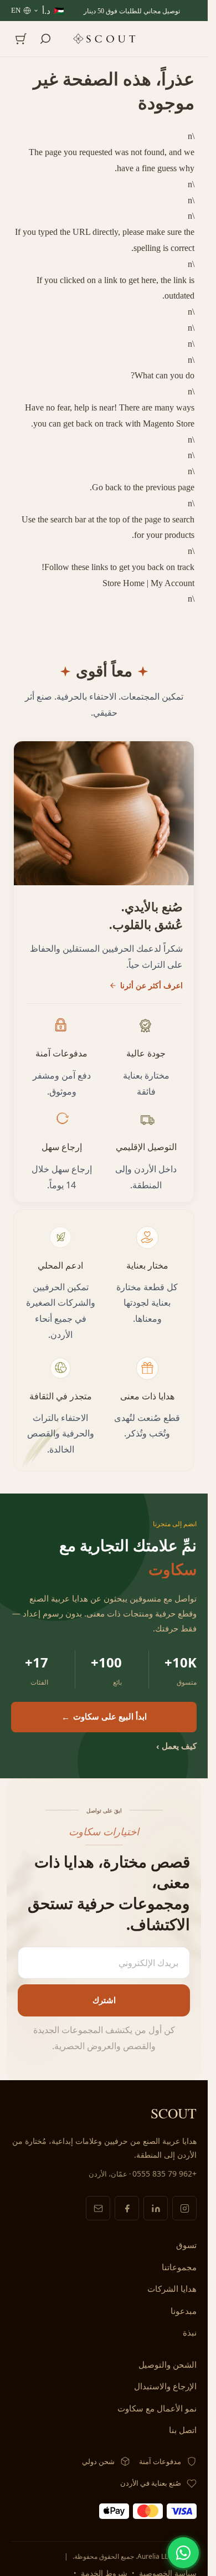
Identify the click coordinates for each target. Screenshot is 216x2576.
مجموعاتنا (179, 2267)
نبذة (190, 2332)
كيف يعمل (176, 1746)
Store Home (124, 583)
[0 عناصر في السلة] (21, 39)
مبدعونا (184, 2311)
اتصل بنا (183, 2430)
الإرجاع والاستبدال (165, 2386)
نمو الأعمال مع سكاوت (157, 2408)
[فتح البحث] (45, 39)
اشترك (104, 2000)
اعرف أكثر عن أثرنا (151, 985)
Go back (107, 487)
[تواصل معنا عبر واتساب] (183, 2553)
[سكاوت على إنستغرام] (184, 2208)
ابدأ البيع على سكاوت (104, 1716)
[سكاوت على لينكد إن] (156, 2208)
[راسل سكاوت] (98, 2208)
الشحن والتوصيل (168, 2364)
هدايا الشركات (172, 2288)
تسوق (186, 2245)
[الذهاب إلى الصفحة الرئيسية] (104, 39)
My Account (173, 583)
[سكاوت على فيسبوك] (127, 2208)
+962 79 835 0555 (164, 2174)
